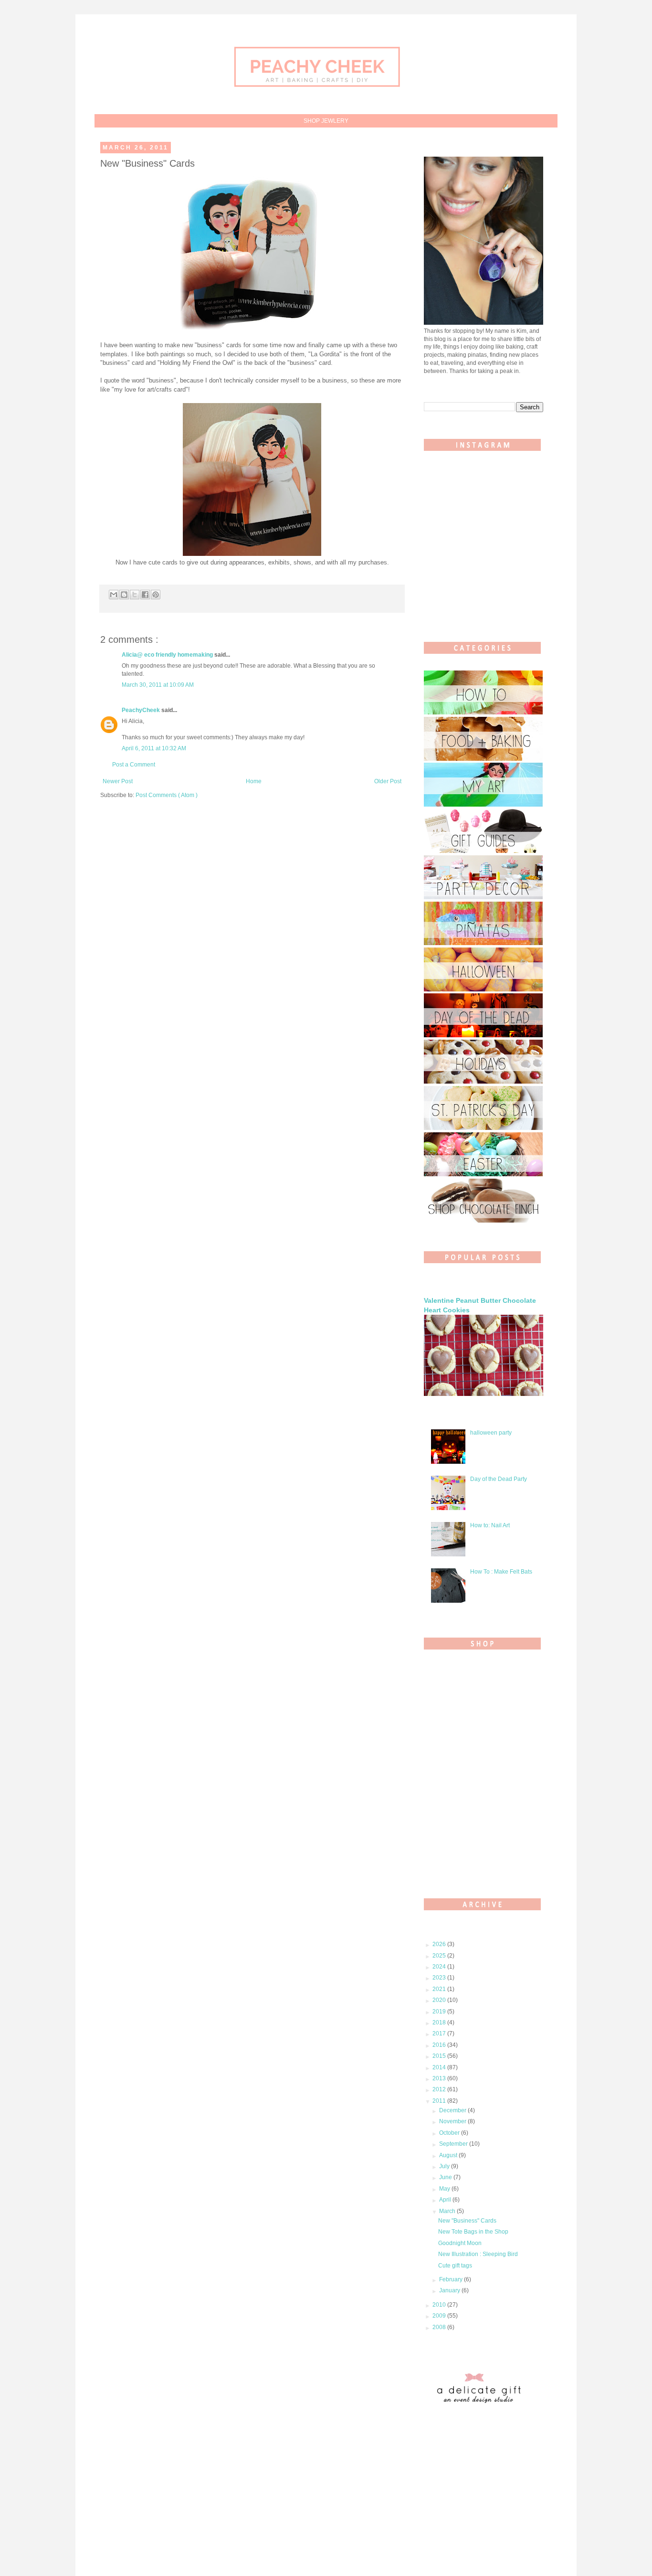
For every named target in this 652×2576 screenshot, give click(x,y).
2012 (440, 2089)
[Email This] (114, 595)
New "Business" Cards (467, 2221)
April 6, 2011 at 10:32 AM (154, 748)
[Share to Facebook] (145, 595)
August (449, 2155)
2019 (440, 2012)
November (453, 2121)
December (453, 2110)
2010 (440, 2305)
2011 (440, 2101)
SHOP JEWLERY (326, 121)
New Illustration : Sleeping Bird (478, 2254)
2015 (440, 2056)
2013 (440, 2078)
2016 (440, 2045)
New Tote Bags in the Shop (473, 2232)
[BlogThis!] (124, 595)
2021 (440, 1989)
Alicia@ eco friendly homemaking (168, 655)
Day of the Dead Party (499, 1479)
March (448, 2211)
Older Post (388, 781)
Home (254, 781)
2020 (440, 2000)
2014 (440, 2067)
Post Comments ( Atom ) (167, 795)
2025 (440, 1956)
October (450, 2133)
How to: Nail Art (490, 1525)
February (452, 2279)
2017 (440, 2033)
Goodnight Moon (460, 2243)
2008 (440, 2327)
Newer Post (118, 781)
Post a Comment (134, 765)
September (454, 2144)
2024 (440, 1967)
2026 (440, 1944)
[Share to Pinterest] (156, 595)
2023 (440, 1978)
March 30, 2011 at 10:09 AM (158, 685)
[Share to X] (135, 595)
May (445, 2189)
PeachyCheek (142, 710)
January (450, 2290)
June (446, 2177)
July (445, 2166)
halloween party (491, 1433)
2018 (440, 2022)
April (446, 2200)
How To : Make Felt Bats (501, 1572)
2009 (440, 2316)
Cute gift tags (455, 2266)
